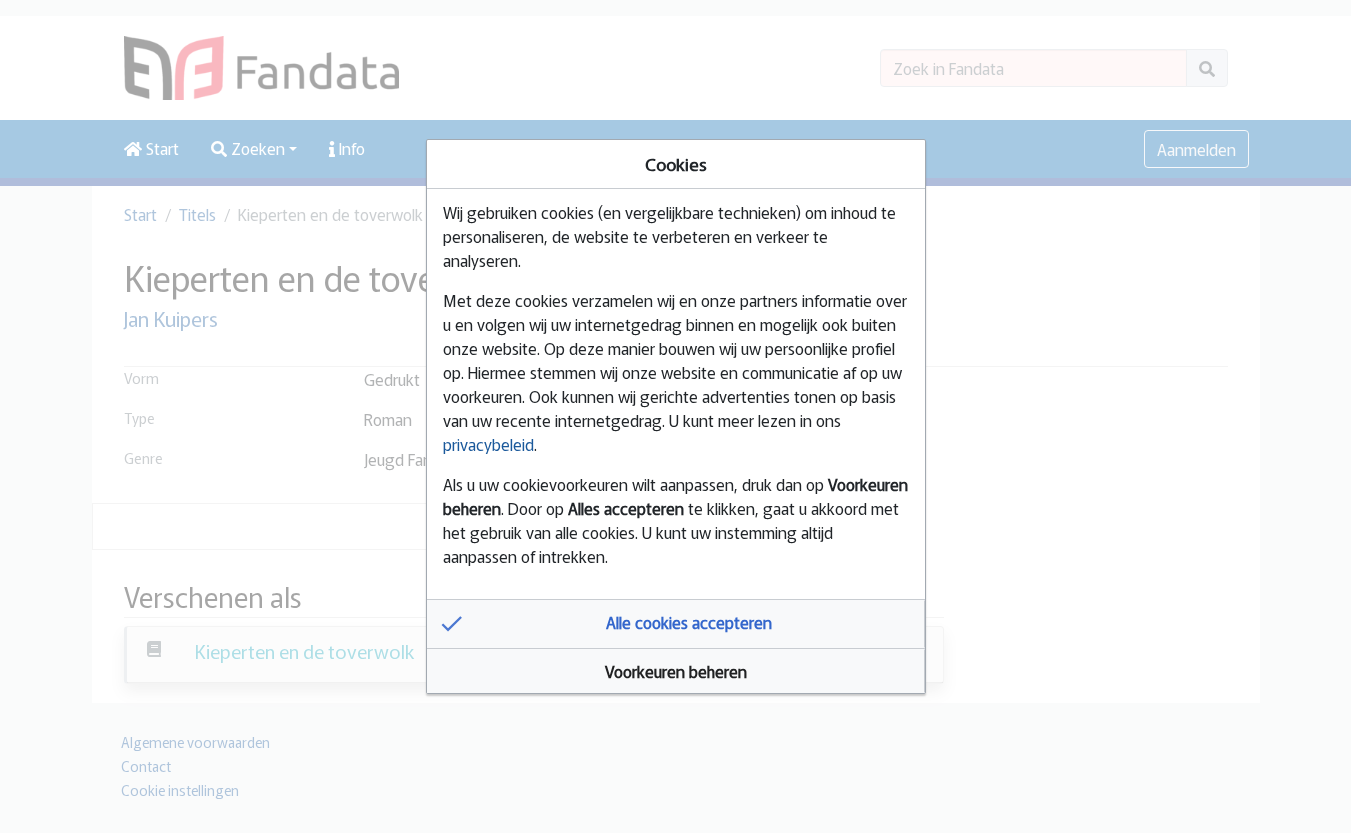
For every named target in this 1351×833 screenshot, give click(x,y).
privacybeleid (488, 444)
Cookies (676, 163)
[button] (676, 624)
